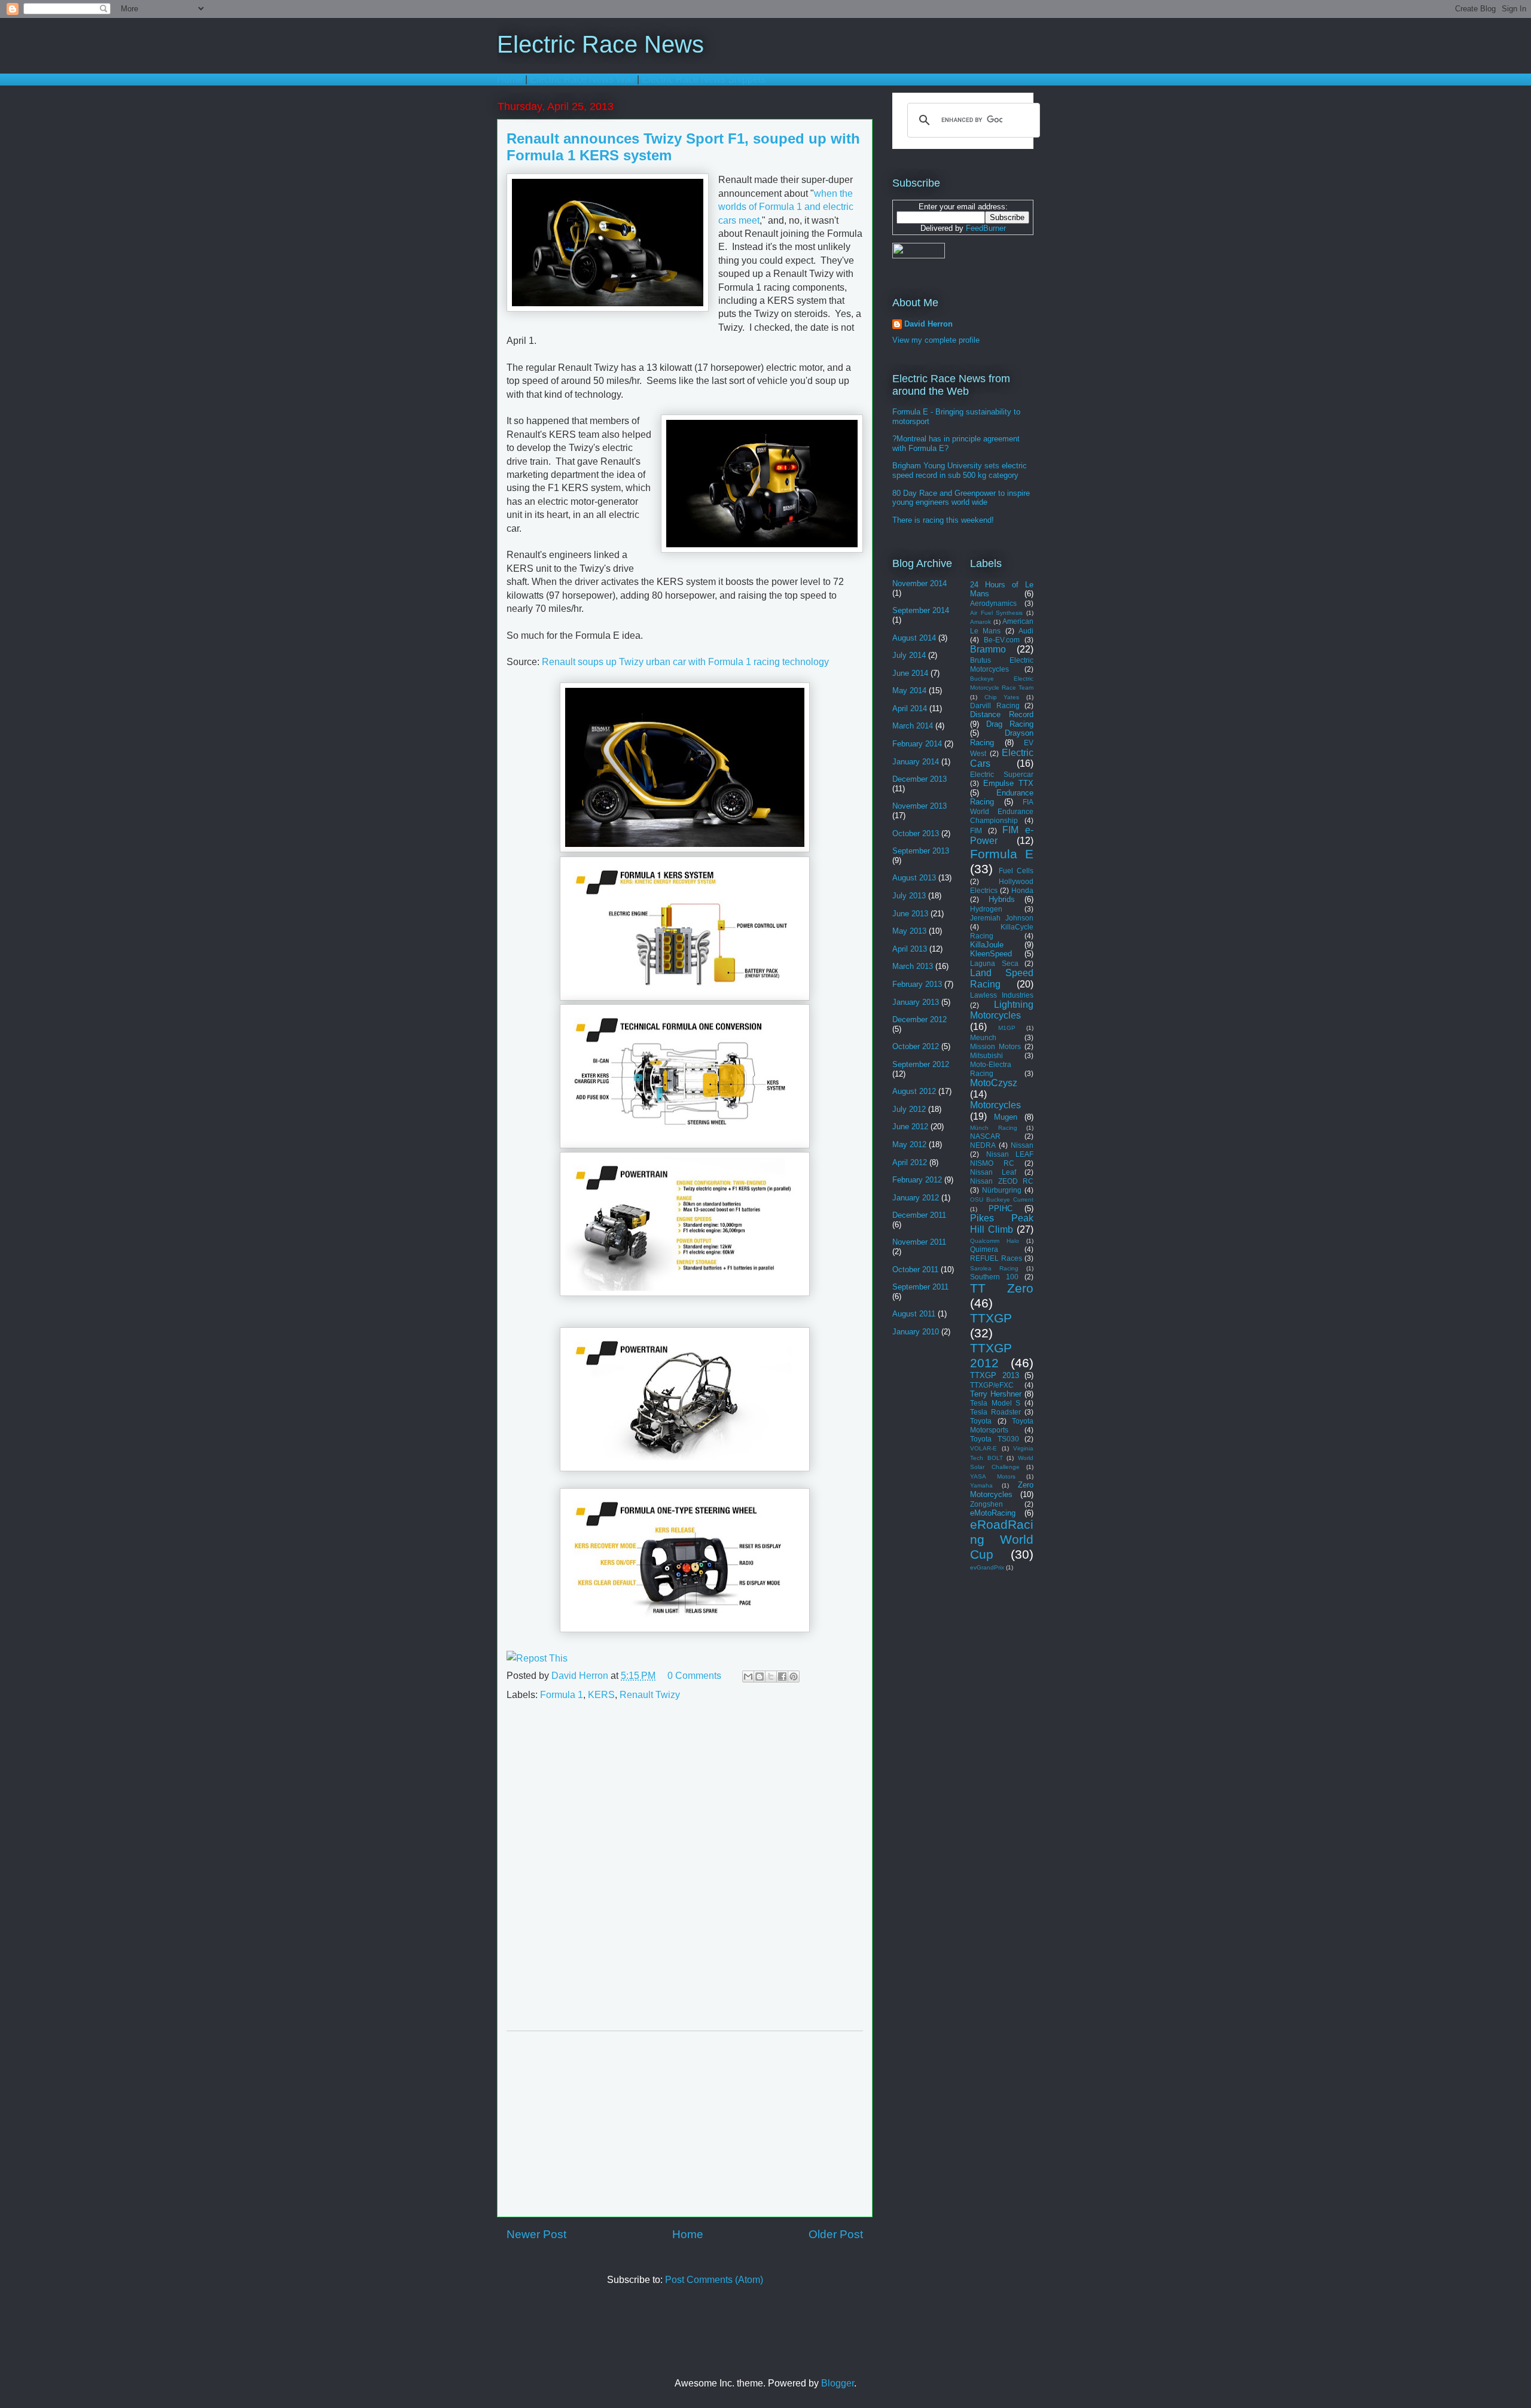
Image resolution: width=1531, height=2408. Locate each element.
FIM (976, 830)
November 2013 (919, 806)
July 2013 (909, 896)
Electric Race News (600, 44)
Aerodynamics (993, 603)
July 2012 (909, 1109)
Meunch (983, 1037)
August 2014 (914, 638)
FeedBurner (986, 228)
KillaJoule (987, 945)
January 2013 (916, 1002)
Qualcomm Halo (995, 1241)
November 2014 (919, 583)
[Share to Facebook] (782, 1677)
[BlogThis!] (760, 1677)
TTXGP (991, 1318)
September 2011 (920, 1287)
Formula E (1002, 854)
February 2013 (917, 984)
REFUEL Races (996, 1258)
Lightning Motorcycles (1002, 1010)
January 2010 (916, 1332)
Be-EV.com (1002, 640)
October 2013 (916, 833)
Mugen (1006, 1117)
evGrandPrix (987, 1567)
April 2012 (910, 1162)
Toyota (981, 1421)
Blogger (838, 2383)
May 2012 (909, 1144)
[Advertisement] (685, 2124)
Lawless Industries (1002, 995)
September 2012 (921, 1064)
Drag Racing (1010, 724)
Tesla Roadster (995, 1412)
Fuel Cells (1016, 871)
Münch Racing (994, 1128)
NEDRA (983, 1145)
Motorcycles (995, 1105)
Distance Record (1002, 714)
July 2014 (909, 655)
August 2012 (914, 1091)
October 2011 (915, 1269)
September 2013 (921, 851)
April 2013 (910, 949)
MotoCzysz (994, 1083)
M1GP (1007, 1028)
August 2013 (914, 878)
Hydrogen (986, 909)
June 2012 (910, 1127)
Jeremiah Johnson (1002, 918)
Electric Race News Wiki (582, 79)
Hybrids (1002, 899)
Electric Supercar (1002, 774)
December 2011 (919, 1215)
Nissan (1022, 1145)
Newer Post (536, 2234)
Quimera (984, 1249)
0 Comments (694, 1676)
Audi (1026, 631)
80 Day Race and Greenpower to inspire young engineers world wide (961, 498)
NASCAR (985, 1136)
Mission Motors (995, 1046)
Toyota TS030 (995, 1439)
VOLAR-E (983, 1448)
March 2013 (913, 966)
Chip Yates (1002, 697)
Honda (1022, 890)
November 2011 (919, 1242)
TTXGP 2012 (991, 1355)
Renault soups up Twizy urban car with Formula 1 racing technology (685, 662)
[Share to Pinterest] (794, 1677)
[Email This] (748, 1677)
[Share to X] (771, 1677)
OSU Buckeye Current (1002, 1200)
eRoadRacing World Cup (1002, 1539)
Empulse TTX (1008, 783)
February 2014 (917, 744)
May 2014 (909, 691)
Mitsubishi (986, 1055)
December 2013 (919, 779)
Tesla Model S (995, 1403)
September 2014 (921, 610)
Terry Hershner (996, 1394)
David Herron (581, 1676)
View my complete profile (936, 340)
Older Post (836, 2234)
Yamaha (981, 1485)
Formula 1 (562, 1695)
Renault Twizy (650, 1695)
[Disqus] (685, 1871)
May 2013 (909, 931)
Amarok (980, 622)
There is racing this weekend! (943, 520)
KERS (601, 1695)
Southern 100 (994, 1277)
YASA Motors (993, 1476)
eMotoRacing (993, 1513)
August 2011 (914, 1314)
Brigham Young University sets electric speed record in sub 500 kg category (960, 470)
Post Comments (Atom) (714, 2280)
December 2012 (919, 1019)
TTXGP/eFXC (992, 1385)
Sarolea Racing (994, 1268)
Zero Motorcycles (1002, 1490)
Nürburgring (1002, 1190)
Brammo (988, 649)
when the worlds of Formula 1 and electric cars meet (786, 207)
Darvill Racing (995, 705)
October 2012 (916, 1046)
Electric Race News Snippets (704, 79)
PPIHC (1001, 1208)
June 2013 (910, 914)
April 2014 (910, 708)
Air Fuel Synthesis (996, 613)
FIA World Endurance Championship (1002, 811)
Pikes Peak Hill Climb (1002, 1224)
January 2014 (916, 762)
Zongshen (986, 1504)
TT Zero (1002, 1288)
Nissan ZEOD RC (1002, 1181)
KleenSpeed (991, 954)
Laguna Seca (994, 963)
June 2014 (910, 673)
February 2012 (917, 1180)
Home (510, 79)
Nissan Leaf (993, 1172)
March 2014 (913, 726)
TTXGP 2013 (995, 1375)
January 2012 (916, 1198)
